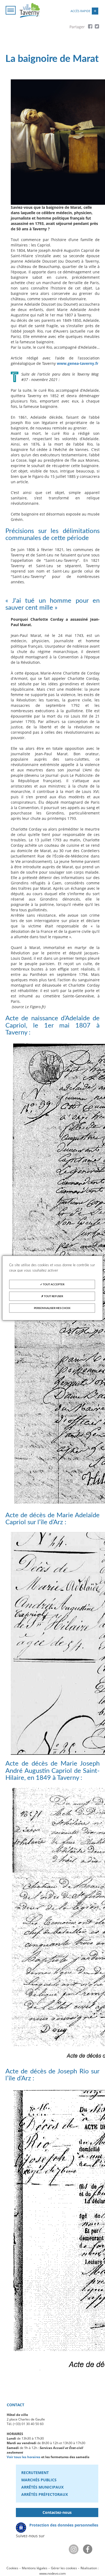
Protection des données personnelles (64, 2525)
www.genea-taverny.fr (78, 363)
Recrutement (35, 2473)
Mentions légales (35, 2568)
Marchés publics (39, 2480)
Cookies (12, 2568)
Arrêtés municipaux (42, 2487)
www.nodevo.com (52, 2573)
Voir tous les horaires (24, 2457)
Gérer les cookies (64, 2568)
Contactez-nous (57, 2512)
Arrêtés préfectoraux (45, 2494)
